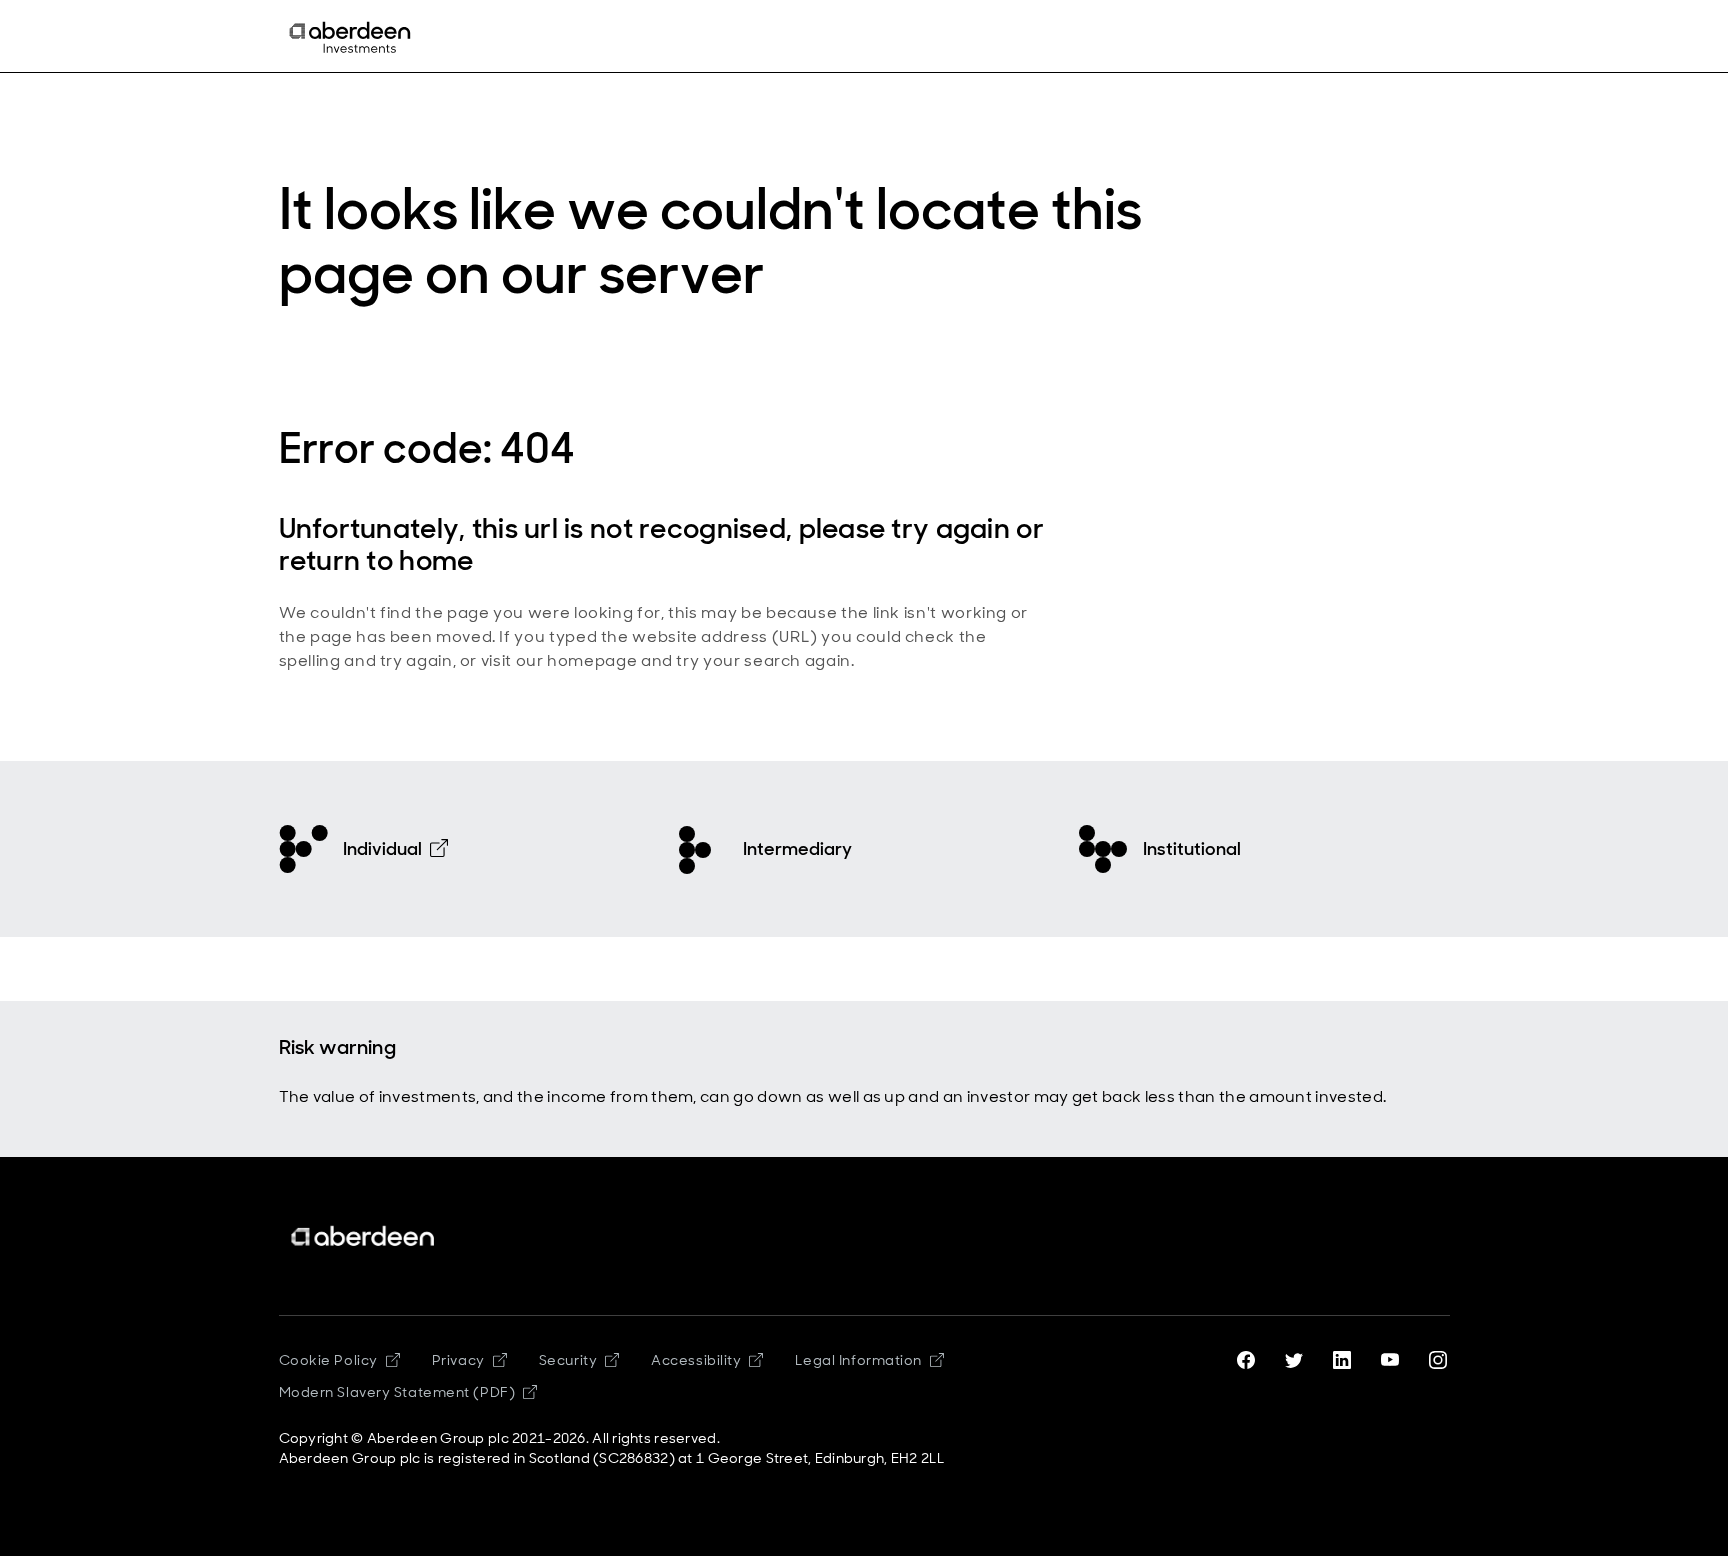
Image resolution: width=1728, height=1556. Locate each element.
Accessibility (696, 1360)
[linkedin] (1342, 1360)
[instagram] (1438, 1360)
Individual (382, 849)
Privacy (458, 1360)
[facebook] (1246, 1360)
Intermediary (797, 849)
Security (568, 1360)
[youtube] (1390, 1360)
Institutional (1192, 849)
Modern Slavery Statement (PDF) (397, 1392)
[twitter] (1294, 1360)
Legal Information (858, 1360)
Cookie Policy (328, 1360)
